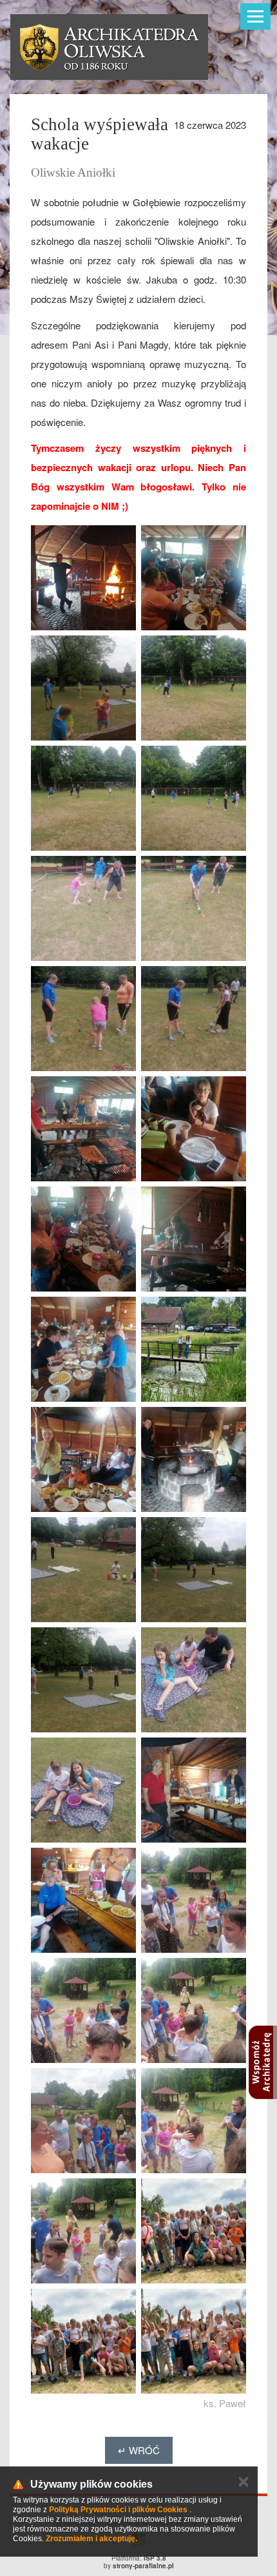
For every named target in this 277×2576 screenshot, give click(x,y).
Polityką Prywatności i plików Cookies (118, 2510)
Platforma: (139, 2558)
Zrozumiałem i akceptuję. (91, 2539)
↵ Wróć (139, 2450)
